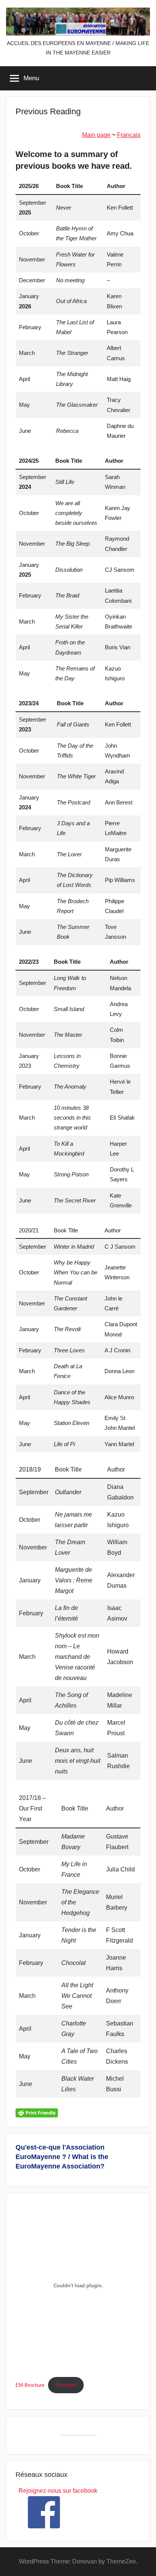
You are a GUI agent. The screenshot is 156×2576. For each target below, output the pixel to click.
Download (66, 2385)
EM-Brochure (30, 2385)
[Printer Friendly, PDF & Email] (37, 2112)
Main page (96, 135)
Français (129, 135)
